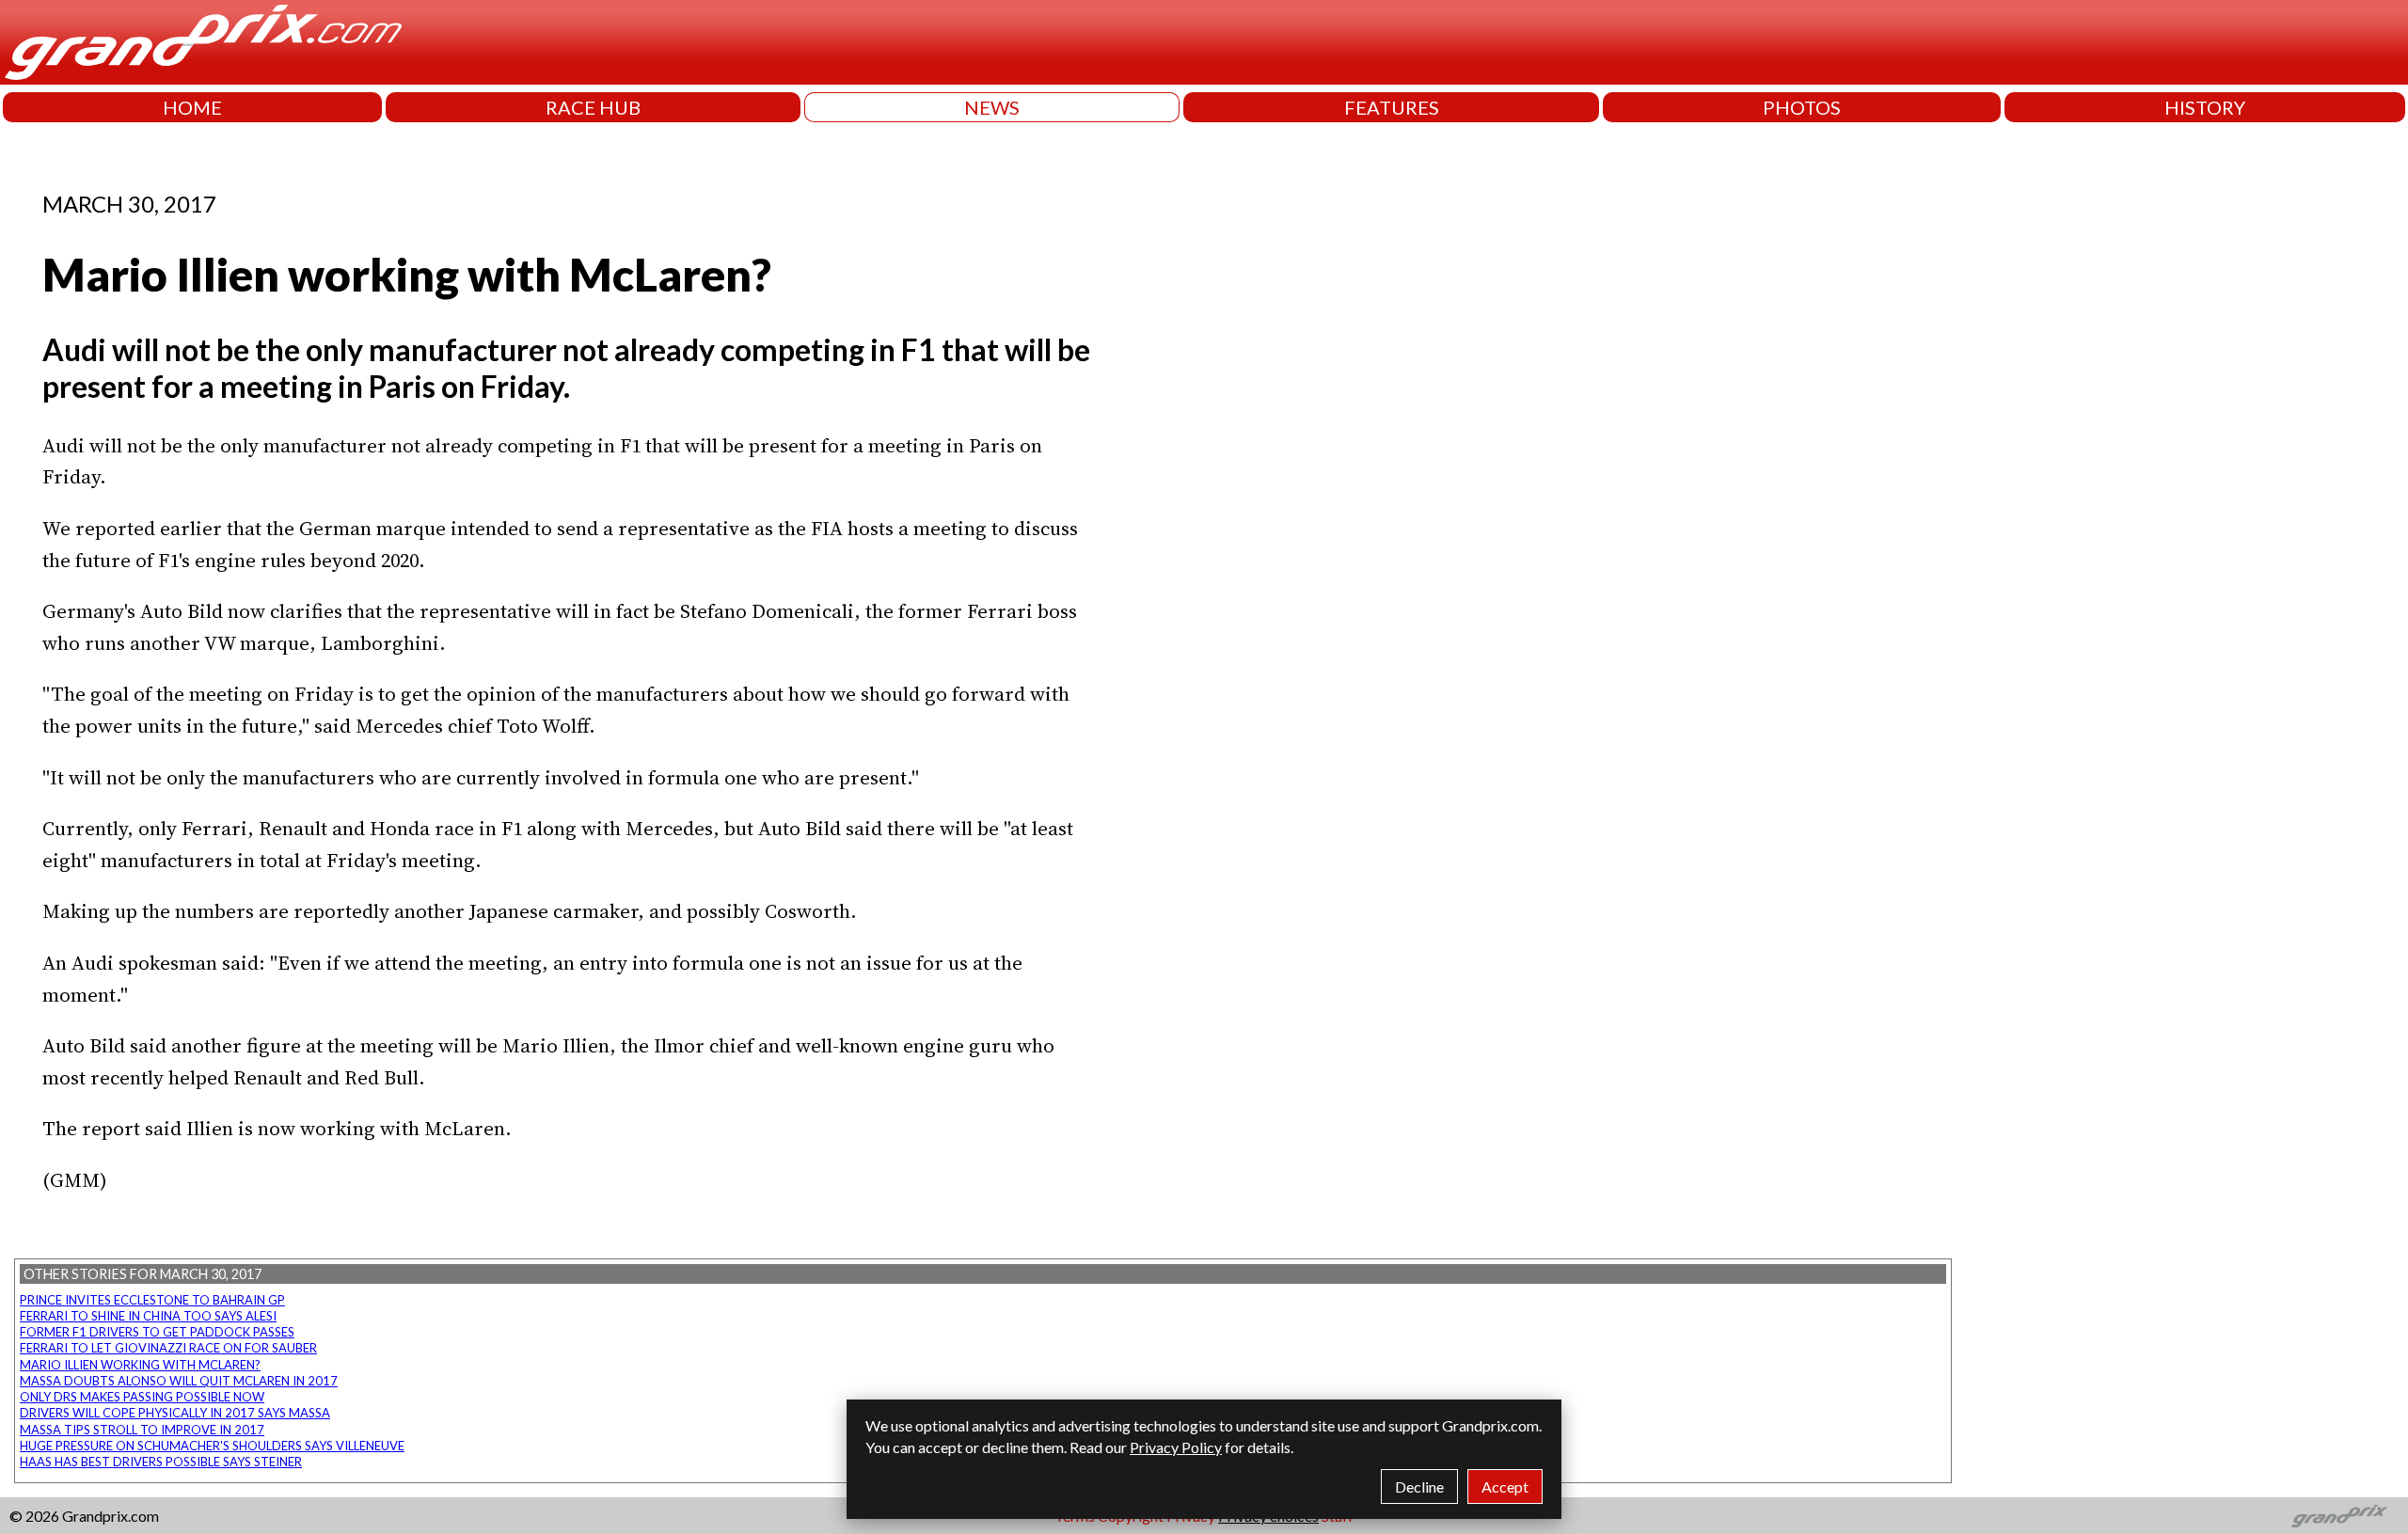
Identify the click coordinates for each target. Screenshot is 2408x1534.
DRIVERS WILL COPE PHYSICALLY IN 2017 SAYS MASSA (175, 1413)
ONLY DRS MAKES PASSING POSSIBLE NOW (142, 1397)
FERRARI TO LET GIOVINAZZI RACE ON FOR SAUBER (168, 1348)
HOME (192, 107)
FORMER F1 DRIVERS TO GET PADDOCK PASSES (157, 1332)
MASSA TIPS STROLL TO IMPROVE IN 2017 (142, 1430)
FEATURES (1392, 107)
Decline (1419, 1487)
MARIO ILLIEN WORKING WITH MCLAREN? (140, 1365)
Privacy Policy (1176, 1447)
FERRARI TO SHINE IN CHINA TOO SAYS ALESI (148, 1316)
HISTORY (2205, 107)
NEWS (992, 107)
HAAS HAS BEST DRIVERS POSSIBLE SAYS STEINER (161, 1462)
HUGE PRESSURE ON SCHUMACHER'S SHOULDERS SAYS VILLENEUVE (212, 1446)
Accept (1505, 1487)
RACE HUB (593, 107)
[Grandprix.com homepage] (2340, 1516)
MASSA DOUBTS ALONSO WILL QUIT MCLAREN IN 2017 (179, 1381)
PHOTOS (1802, 107)
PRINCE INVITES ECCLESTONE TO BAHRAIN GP (152, 1300)
